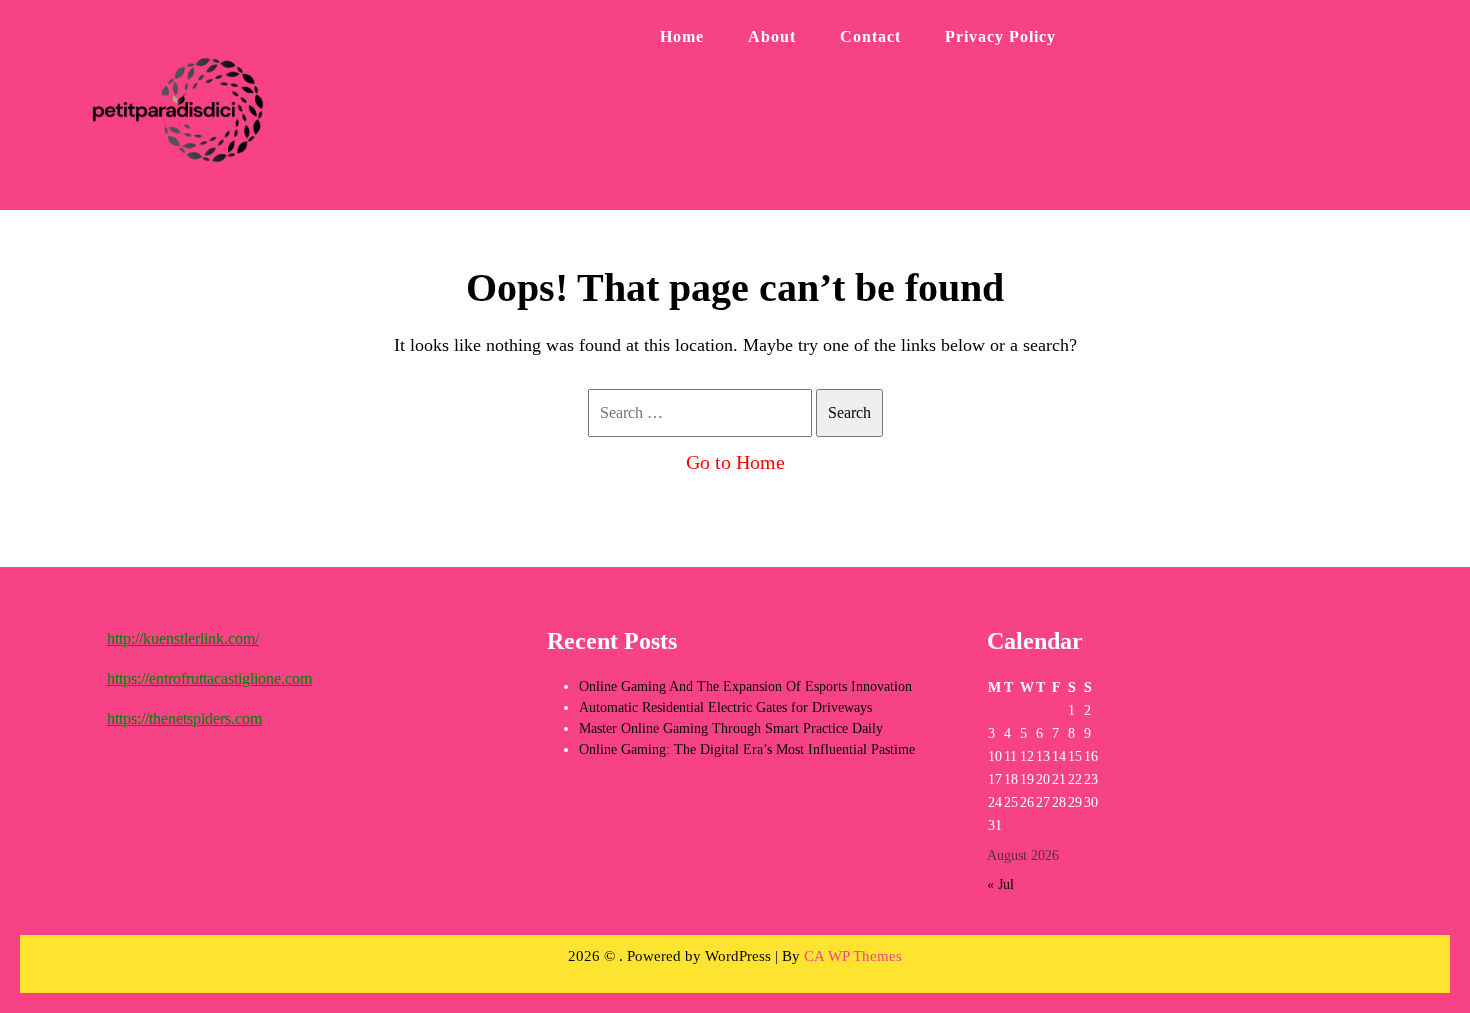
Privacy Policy (1000, 36)
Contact (870, 36)
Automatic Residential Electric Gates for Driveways (725, 707)
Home (682, 36)
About (772, 36)
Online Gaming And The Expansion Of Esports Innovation (745, 686)
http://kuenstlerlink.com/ (183, 638)
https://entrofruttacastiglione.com (209, 678)
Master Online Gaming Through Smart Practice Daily (731, 728)
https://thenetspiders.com (184, 718)
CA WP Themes (853, 956)
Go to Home (735, 462)
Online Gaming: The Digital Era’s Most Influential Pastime (747, 749)
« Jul (1000, 884)
